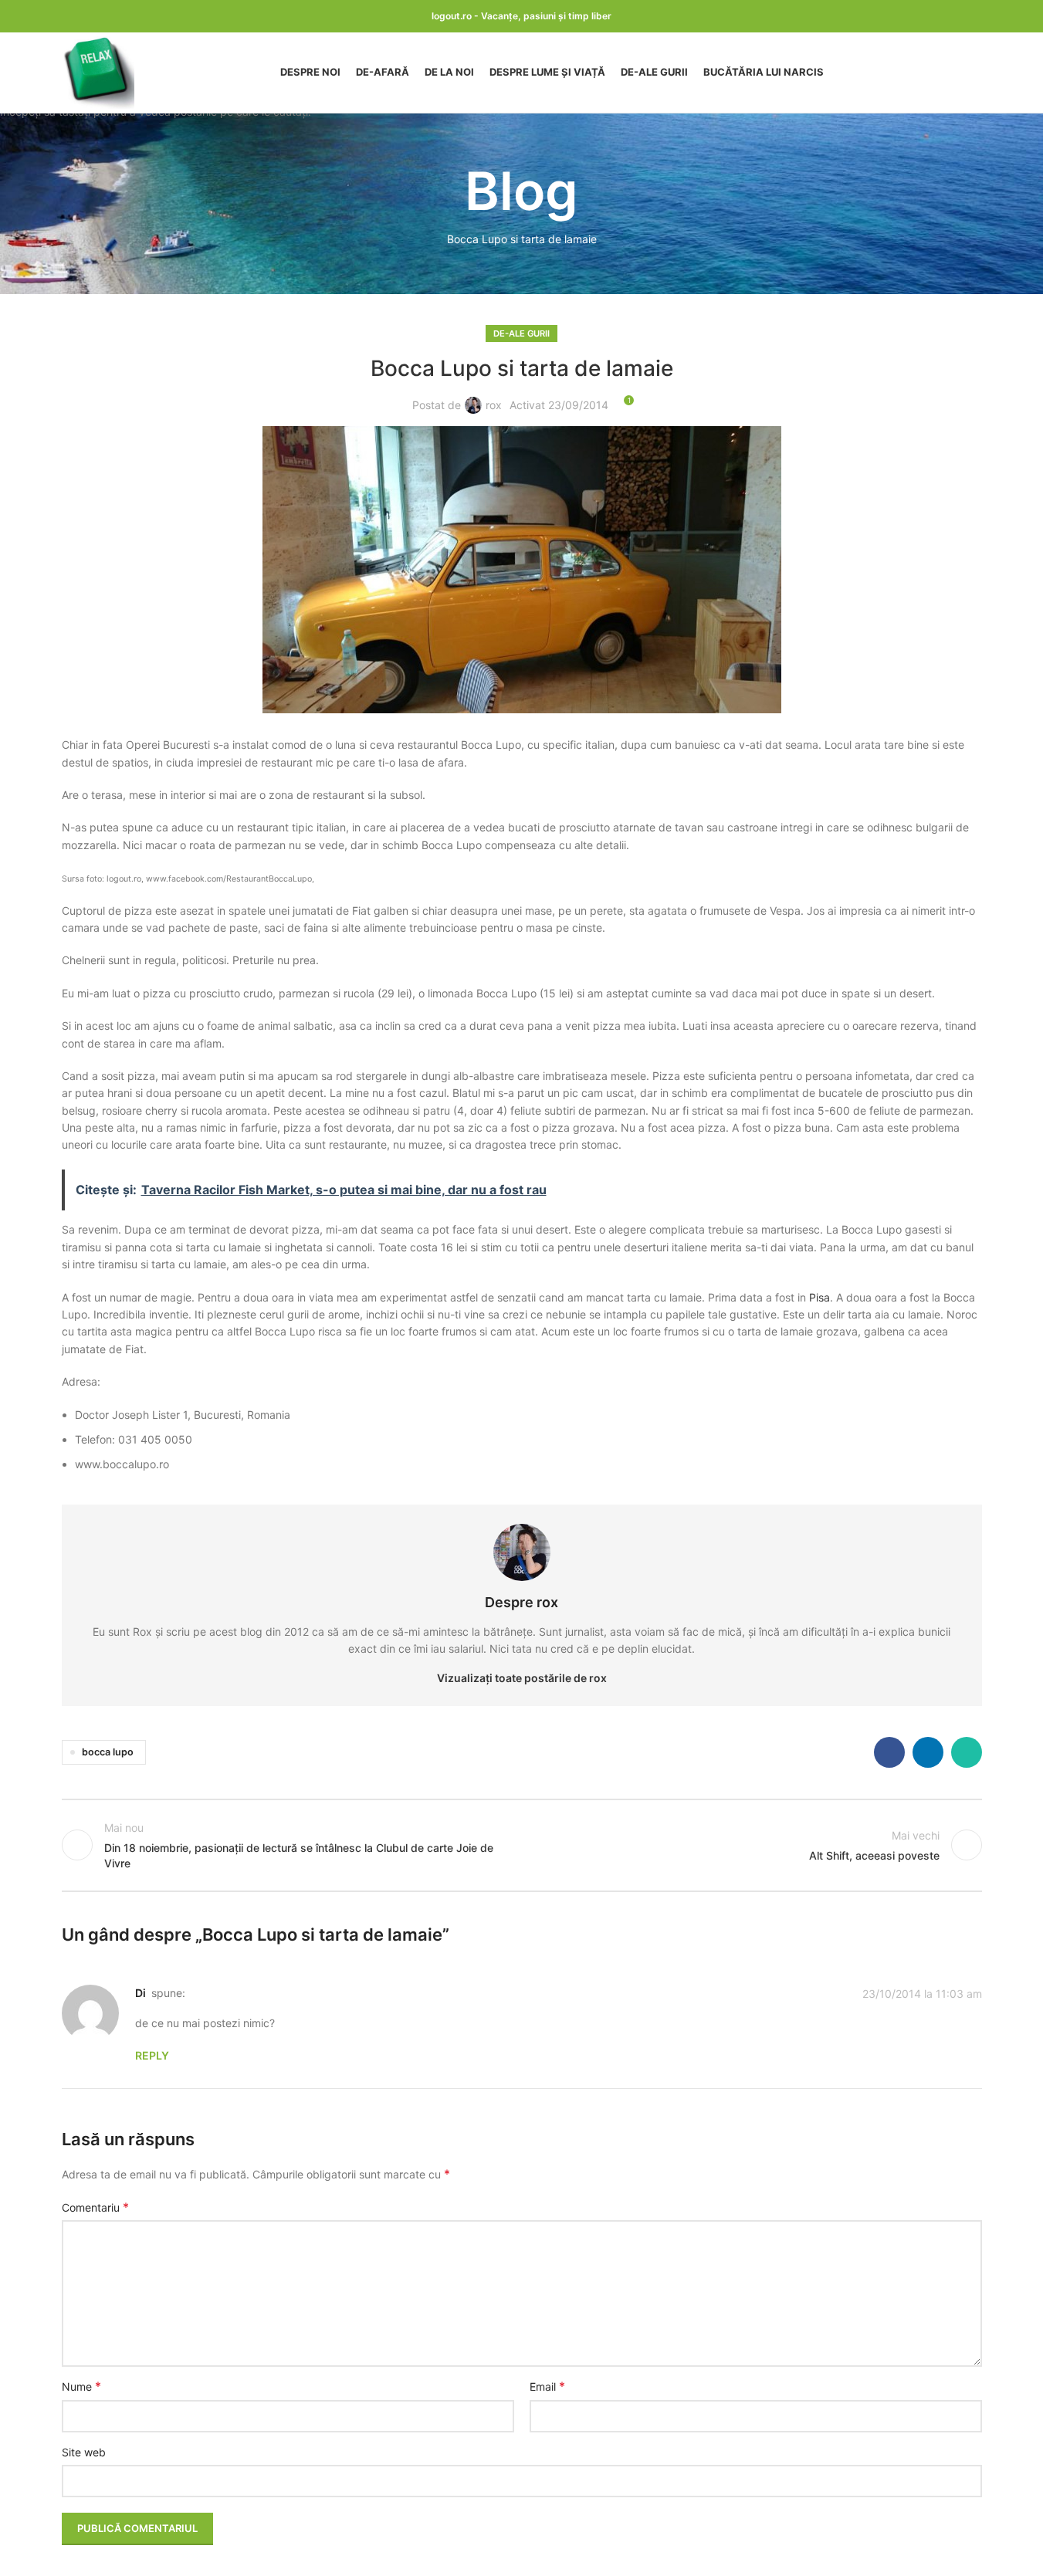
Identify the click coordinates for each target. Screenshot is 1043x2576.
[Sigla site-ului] (98, 71)
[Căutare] (976, 73)
